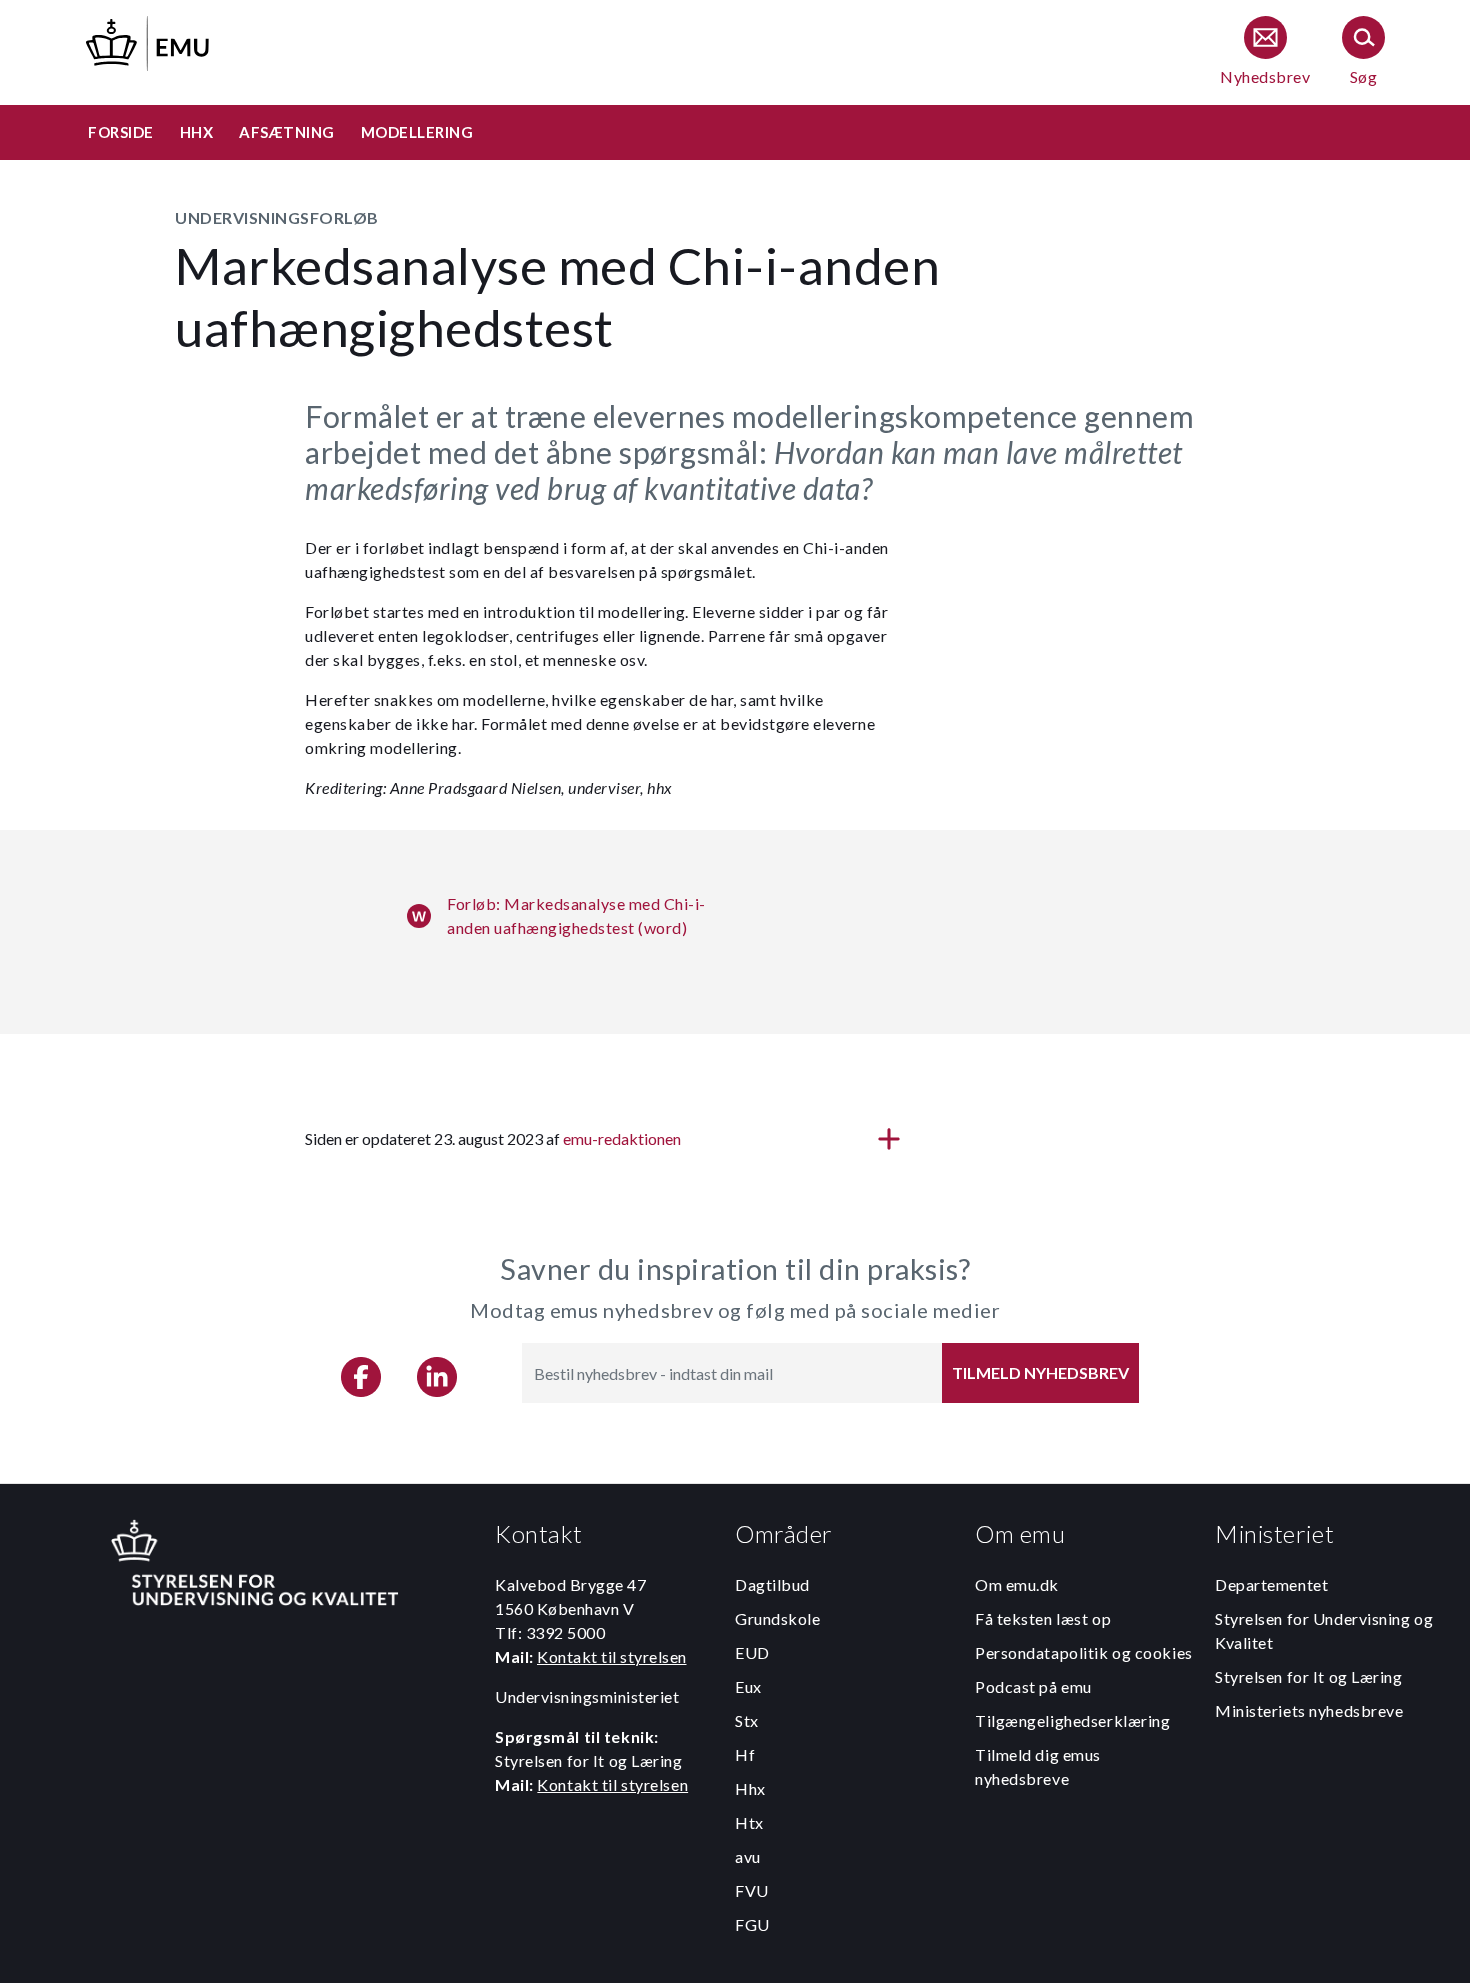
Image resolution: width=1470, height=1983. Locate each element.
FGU (752, 1924)
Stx (747, 1720)
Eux (748, 1686)
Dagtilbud (772, 1584)
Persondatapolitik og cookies (1084, 1652)
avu (748, 1856)
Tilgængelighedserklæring (1072, 1720)
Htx (749, 1822)
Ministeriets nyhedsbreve (1309, 1710)
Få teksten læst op (1043, 1618)
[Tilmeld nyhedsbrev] (1265, 52)
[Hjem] (149, 40)
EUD (752, 1652)
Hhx (750, 1788)
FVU (752, 1890)
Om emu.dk (1017, 1584)
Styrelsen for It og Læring (1309, 1676)
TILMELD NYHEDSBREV (1040, 1372)
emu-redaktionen (622, 1138)
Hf (745, 1754)
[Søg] (1363, 52)
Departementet (1271, 1584)
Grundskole (778, 1618)
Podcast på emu (1033, 1686)
